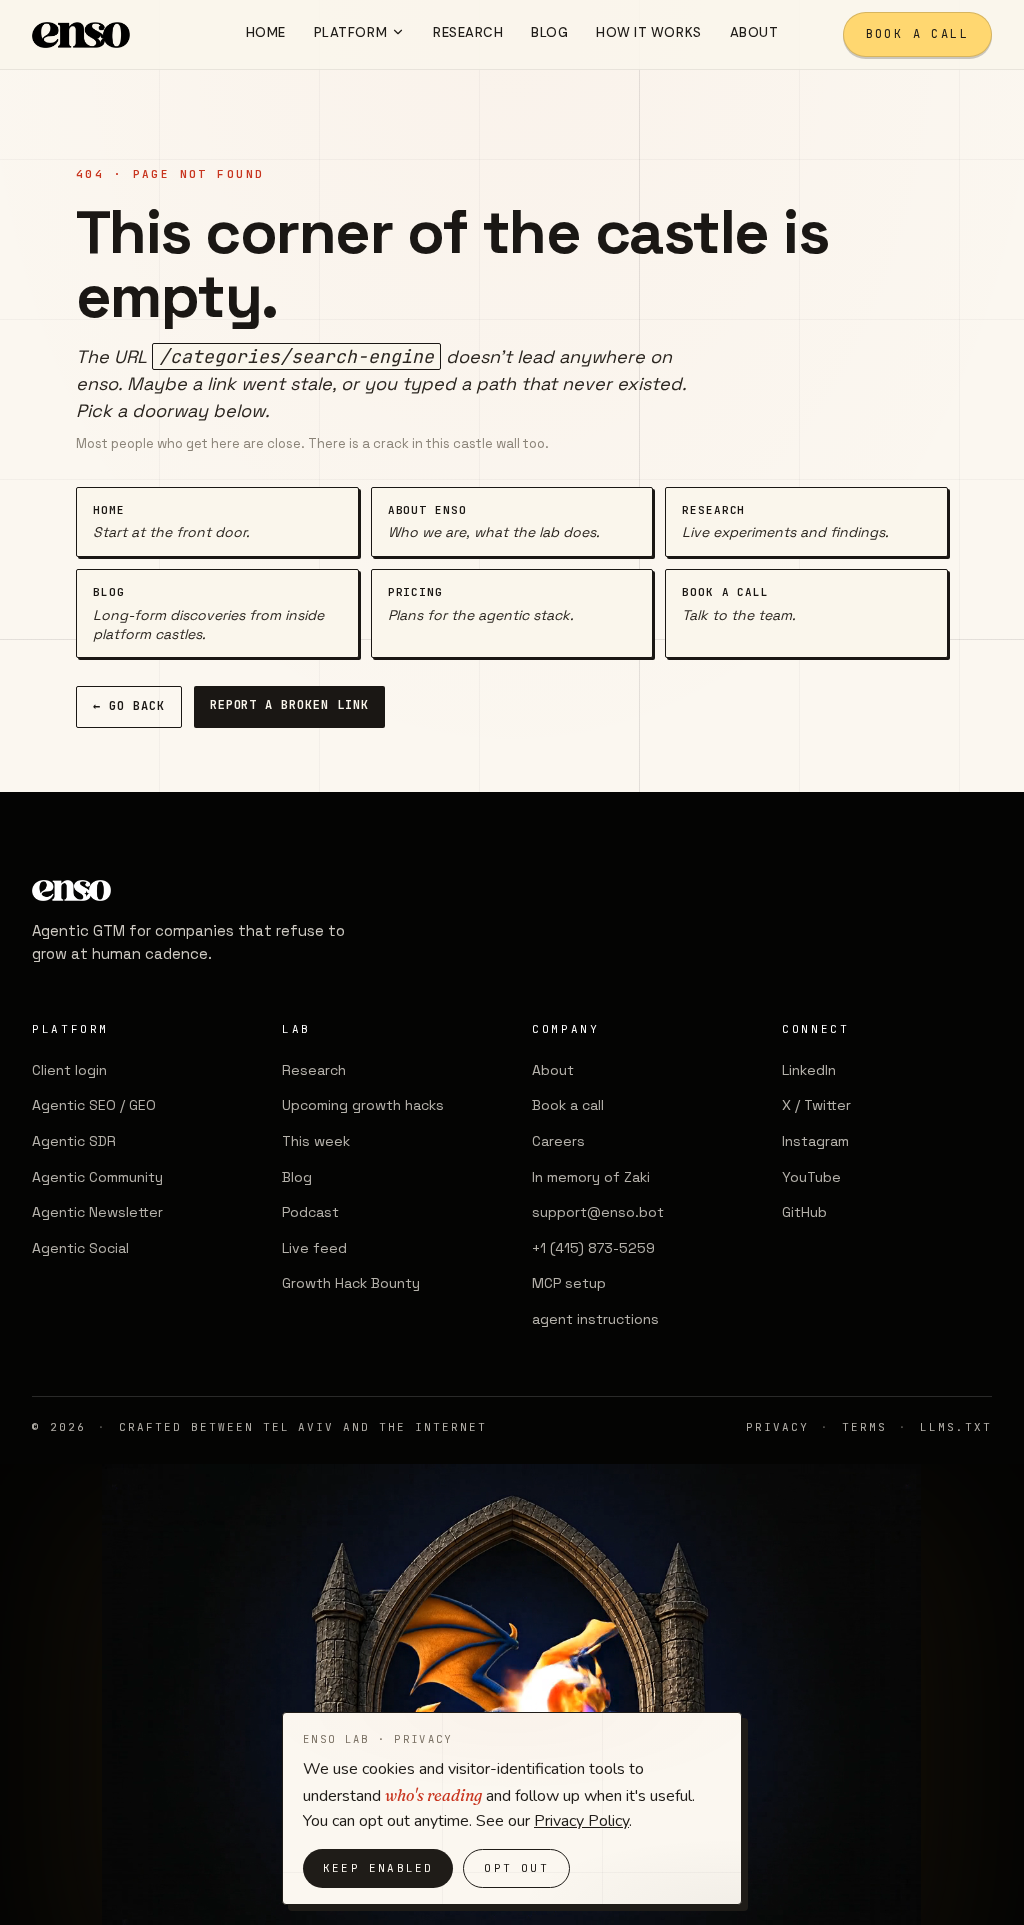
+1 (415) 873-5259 (593, 1248)
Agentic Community (97, 1177)
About (553, 1070)
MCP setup (569, 1283)
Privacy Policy (581, 1821)
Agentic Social (80, 1248)
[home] (192, 890)
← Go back (129, 706)
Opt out (516, 1868)
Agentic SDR (74, 1141)
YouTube (811, 1177)
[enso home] (81, 35)
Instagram (815, 1141)
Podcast (310, 1212)
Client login (69, 1070)
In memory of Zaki (591, 1177)
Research (314, 1070)
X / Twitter (816, 1105)
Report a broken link (289, 705)
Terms (864, 1427)
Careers (558, 1141)
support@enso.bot (598, 1212)
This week (316, 1141)
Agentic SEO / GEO (94, 1105)
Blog (297, 1177)
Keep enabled (378, 1868)
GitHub (804, 1212)
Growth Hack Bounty (351, 1283)
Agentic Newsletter (97, 1212)
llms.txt (956, 1427)
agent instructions (595, 1319)
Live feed (314, 1248)
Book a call (917, 34)
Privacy (777, 1427)
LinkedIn (809, 1070)
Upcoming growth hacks (363, 1105)
